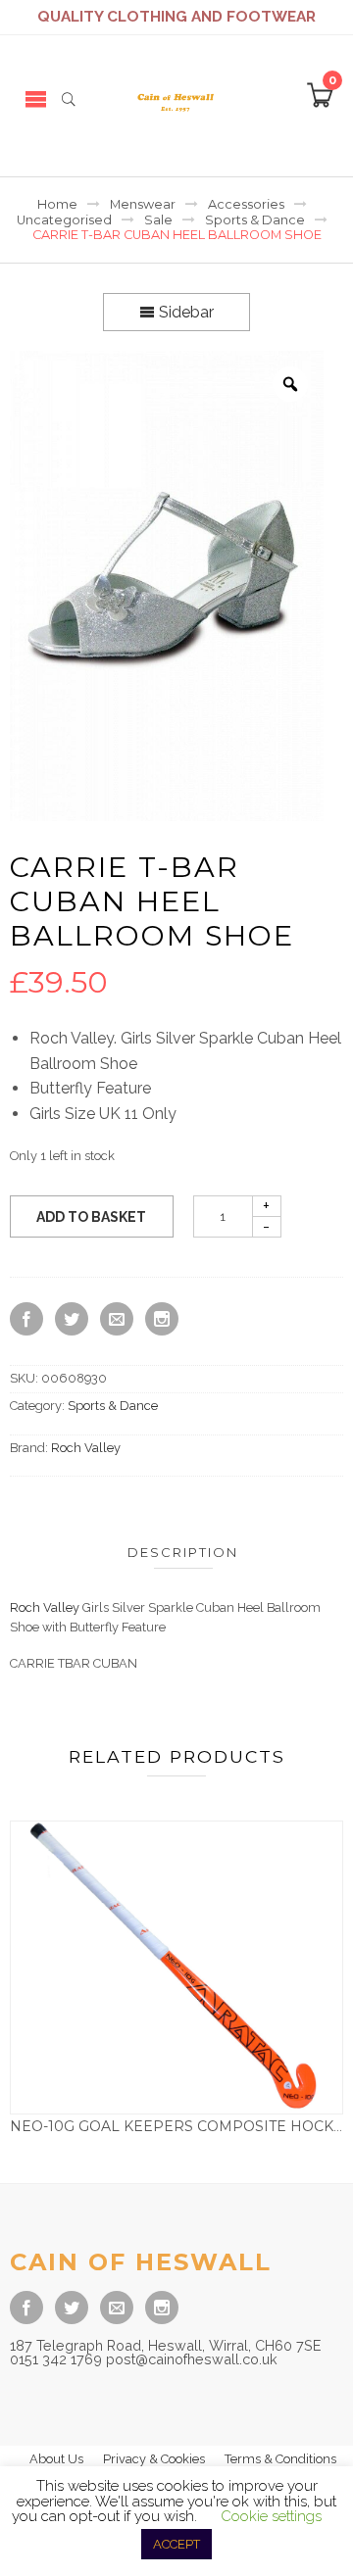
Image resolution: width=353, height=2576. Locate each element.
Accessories (246, 204)
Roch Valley (86, 1448)
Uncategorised (64, 220)
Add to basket (91, 1217)
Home (57, 204)
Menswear (143, 204)
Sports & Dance (255, 220)
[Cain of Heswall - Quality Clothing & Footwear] (176, 98)
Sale (158, 220)
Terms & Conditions (280, 2459)
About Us (56, 2459)
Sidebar (184, 312)
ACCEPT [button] (176, 2544)
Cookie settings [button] (271, 2516)
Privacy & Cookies (154, 2459)
